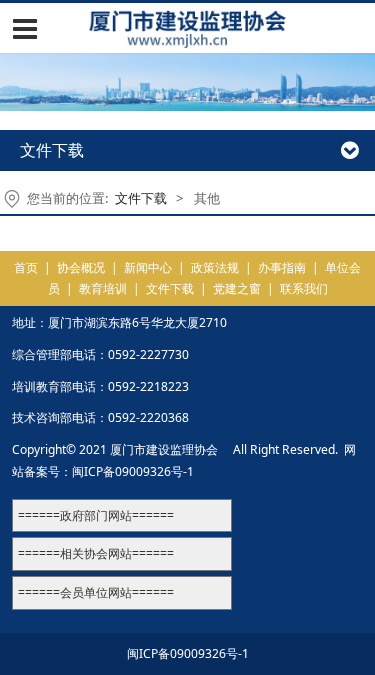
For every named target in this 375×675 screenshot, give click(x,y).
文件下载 (141, 198)
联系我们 (304, 288)
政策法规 (215, 267)
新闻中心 (148, 267)
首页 (26, 267)
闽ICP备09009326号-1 (133, 471)
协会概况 (81, 267)
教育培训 (103, 288)
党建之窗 (237, 288)
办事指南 (282, 267)
